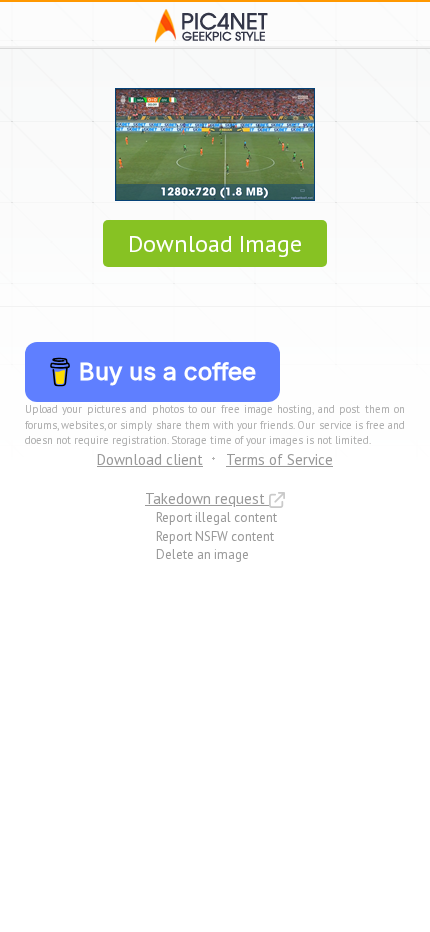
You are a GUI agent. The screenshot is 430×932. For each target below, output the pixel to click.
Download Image (215, 243)
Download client (150, 459)
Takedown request (207, 498)
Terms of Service (279, 459)
